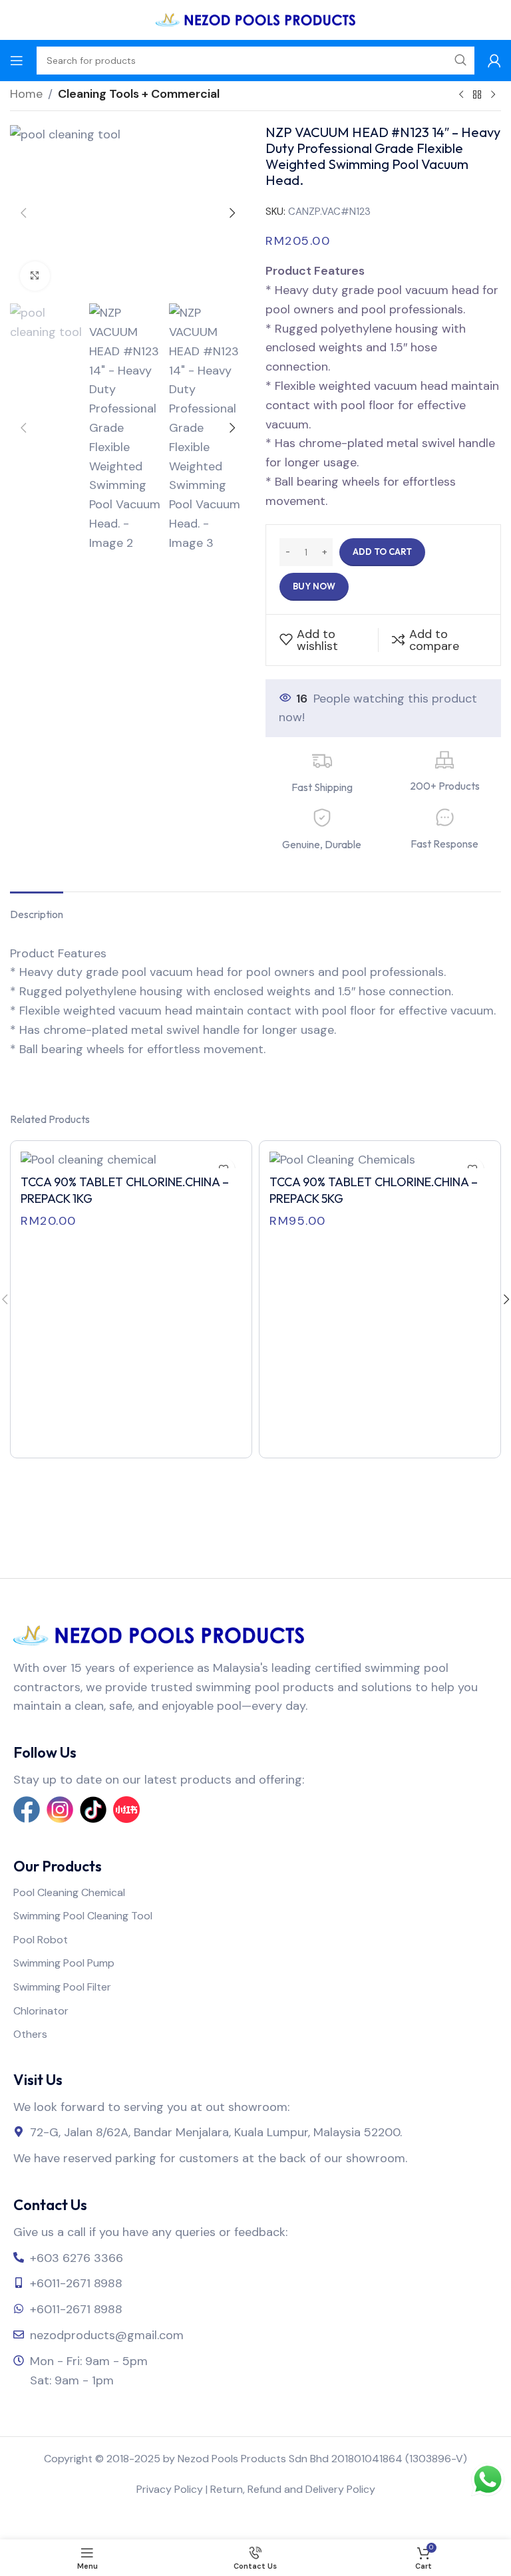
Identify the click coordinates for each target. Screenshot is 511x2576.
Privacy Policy (170, 2489)
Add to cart (382, 552)
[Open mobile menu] (17, 61)
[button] (23, 213)
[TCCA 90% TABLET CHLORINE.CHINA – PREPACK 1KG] (131, 1160)
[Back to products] (477, 95)
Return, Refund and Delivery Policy (293, 2489)
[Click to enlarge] (35, 276)
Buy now (314, 586)
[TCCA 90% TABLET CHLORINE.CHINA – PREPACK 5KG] (380, 1160)
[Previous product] (461, 95)
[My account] (494, 61)
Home (26, 94)
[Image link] (159, 1635)
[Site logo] (255, 19)
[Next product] (493, 95)
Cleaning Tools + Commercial (139, 94)
